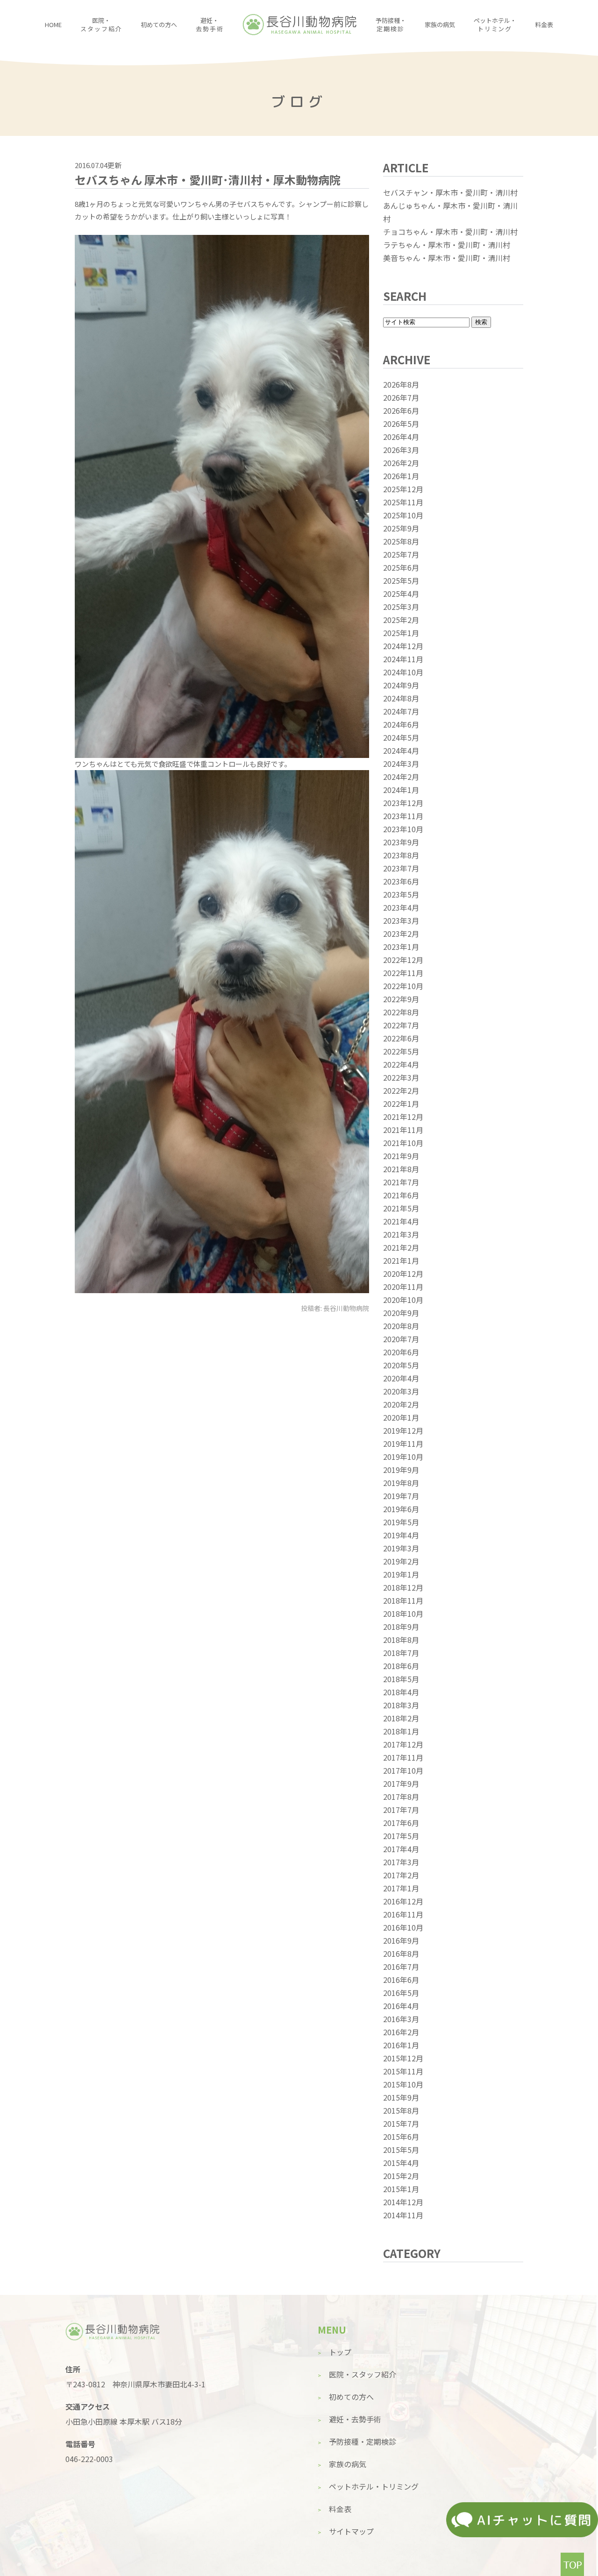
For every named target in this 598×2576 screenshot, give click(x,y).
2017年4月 (401, 1849)
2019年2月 (401, 1561)
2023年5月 (401, 894)
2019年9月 (401, 1470)
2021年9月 (401, 1156)
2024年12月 (403, 646)
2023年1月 (401, 947)
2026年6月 (401, 410)
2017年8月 (401, 1797)
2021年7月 (401, 1182)
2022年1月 (401, 1104)
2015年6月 (401, 2137)
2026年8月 (401, 384)
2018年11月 (403, 1600)
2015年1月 (401, 2189)
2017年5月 (401, 1836)
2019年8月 (401, 1483)
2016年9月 (401, 1940)
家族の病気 (440, 25)
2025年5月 (401, 580)
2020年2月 (401, 1404)
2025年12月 (403, 489)
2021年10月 (403, 1143)
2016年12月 (403, 1901)
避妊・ (210, 25)
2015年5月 (401, 2150)
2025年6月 (401, 567)
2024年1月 (401, 790)
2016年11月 (403, 1914)
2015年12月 (403, 2058)
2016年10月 (403, 1927)
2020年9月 (401, 1313)
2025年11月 (403, 502)
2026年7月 (401, 397)
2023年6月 (401, 881)
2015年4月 (401, 2163)
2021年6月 (401, 1195)
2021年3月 (401, 1234)
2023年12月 (403, 803)
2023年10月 (403, 829)
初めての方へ (159, 25)
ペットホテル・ (495, 25)
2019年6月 (401, 1509)
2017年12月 (403, 1744)
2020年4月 (401, 1378)
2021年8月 (401, 1169)
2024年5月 (401, 737)
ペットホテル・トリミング (374, 2486)
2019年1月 (401, 1574)
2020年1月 (401, 1417)
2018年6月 (401, 1666)
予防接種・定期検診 (363, 2442)
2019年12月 (403, 1430)
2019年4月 (401, 1535)
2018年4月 (401, 1692)
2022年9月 (401, 999)
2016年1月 (401, 2045)
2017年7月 (401, 1810)
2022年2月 (401, 1090)
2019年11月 (403, 1444)
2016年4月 (401, 2006)
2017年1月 (401, 1888)
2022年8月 (401, 1012)
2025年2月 (401, 620)
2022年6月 (401, 1038)
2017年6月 (401, 1823)
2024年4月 (401, 750)
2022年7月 (401, 1025)
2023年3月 (401, 920)
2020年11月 (403, 1287)
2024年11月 (403, 659)
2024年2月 (401, 777)
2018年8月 (401, 1640)
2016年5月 (401, 1993)
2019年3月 (401, 1548)
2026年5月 (401, 424)
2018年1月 (401, 1731)
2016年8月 (401, 1953)
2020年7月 (401, 1339)
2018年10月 (403, 1614)
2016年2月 (401, 2032)
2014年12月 (403, 2202)
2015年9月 (401, 2097)
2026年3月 (401, 450)
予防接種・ (391, 25)
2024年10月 (403, 672)
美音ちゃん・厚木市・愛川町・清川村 (447, 258)
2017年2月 (401, 1875)
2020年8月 (401, 1326)
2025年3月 (401, 607)
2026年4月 (401, 437)
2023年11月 (403, 816)
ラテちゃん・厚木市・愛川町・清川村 (447, 245)
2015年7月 (401, 2123)
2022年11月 (403, 973)
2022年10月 (403, 986)
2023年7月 (401, 868)
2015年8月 (401, 2110)
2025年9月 (401, 528)
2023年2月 (401, 934)
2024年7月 (401, 711)
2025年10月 (403, 515)
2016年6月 (401, 1980)
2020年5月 (401, 1365)
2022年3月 (401, 1077)
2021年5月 (401, 1208)
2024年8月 (401, 698)
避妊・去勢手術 (355, 2419)
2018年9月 (401, 1627)
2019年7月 (401, 1496)
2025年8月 (401, 541)
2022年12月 (403, 960)
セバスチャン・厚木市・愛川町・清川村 (450, 192)
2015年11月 (403, 2071)
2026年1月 (401, 476)
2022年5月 (401, 1051)
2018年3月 (401, 1705)
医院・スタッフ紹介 (363, 2374)
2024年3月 (401, 764)
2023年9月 (401, 842)
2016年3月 (401, 2019)
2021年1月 (401, 1260)
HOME (53, 25)
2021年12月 (403, 1117)
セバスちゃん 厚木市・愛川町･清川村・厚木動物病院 (208, 180)
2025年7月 (401, 554)
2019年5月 (401, 1522)
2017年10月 (403, 1770)
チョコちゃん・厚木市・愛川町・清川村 (450, 232)
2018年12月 (403, 1587)
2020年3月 (401, 1391)
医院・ (101, 25)
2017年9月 (401, 1783)
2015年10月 (403, 2084)
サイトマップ (351, 2531)
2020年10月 (403, 1300)
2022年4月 (401, 1064)
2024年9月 (401, 685)
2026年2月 (401, 463)
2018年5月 (401, 1679)
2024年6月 (401, 724)
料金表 (544, 25)
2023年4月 (401, 907)
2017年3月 (401, 1862)
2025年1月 (401, 633)
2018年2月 (401, 1718)
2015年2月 (401, 2176)
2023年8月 (401, 855)
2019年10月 (403, 1457)
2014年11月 (403, 2215)
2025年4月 (401, 594)
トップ (340, 2352)
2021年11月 (403, 1130)
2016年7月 (401, 1967)
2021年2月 (401, 1247)
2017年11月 (403, 1757)
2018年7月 (401, 1653)
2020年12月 (403, 1274)
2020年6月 (401, 1352)
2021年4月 (401, 1221)
